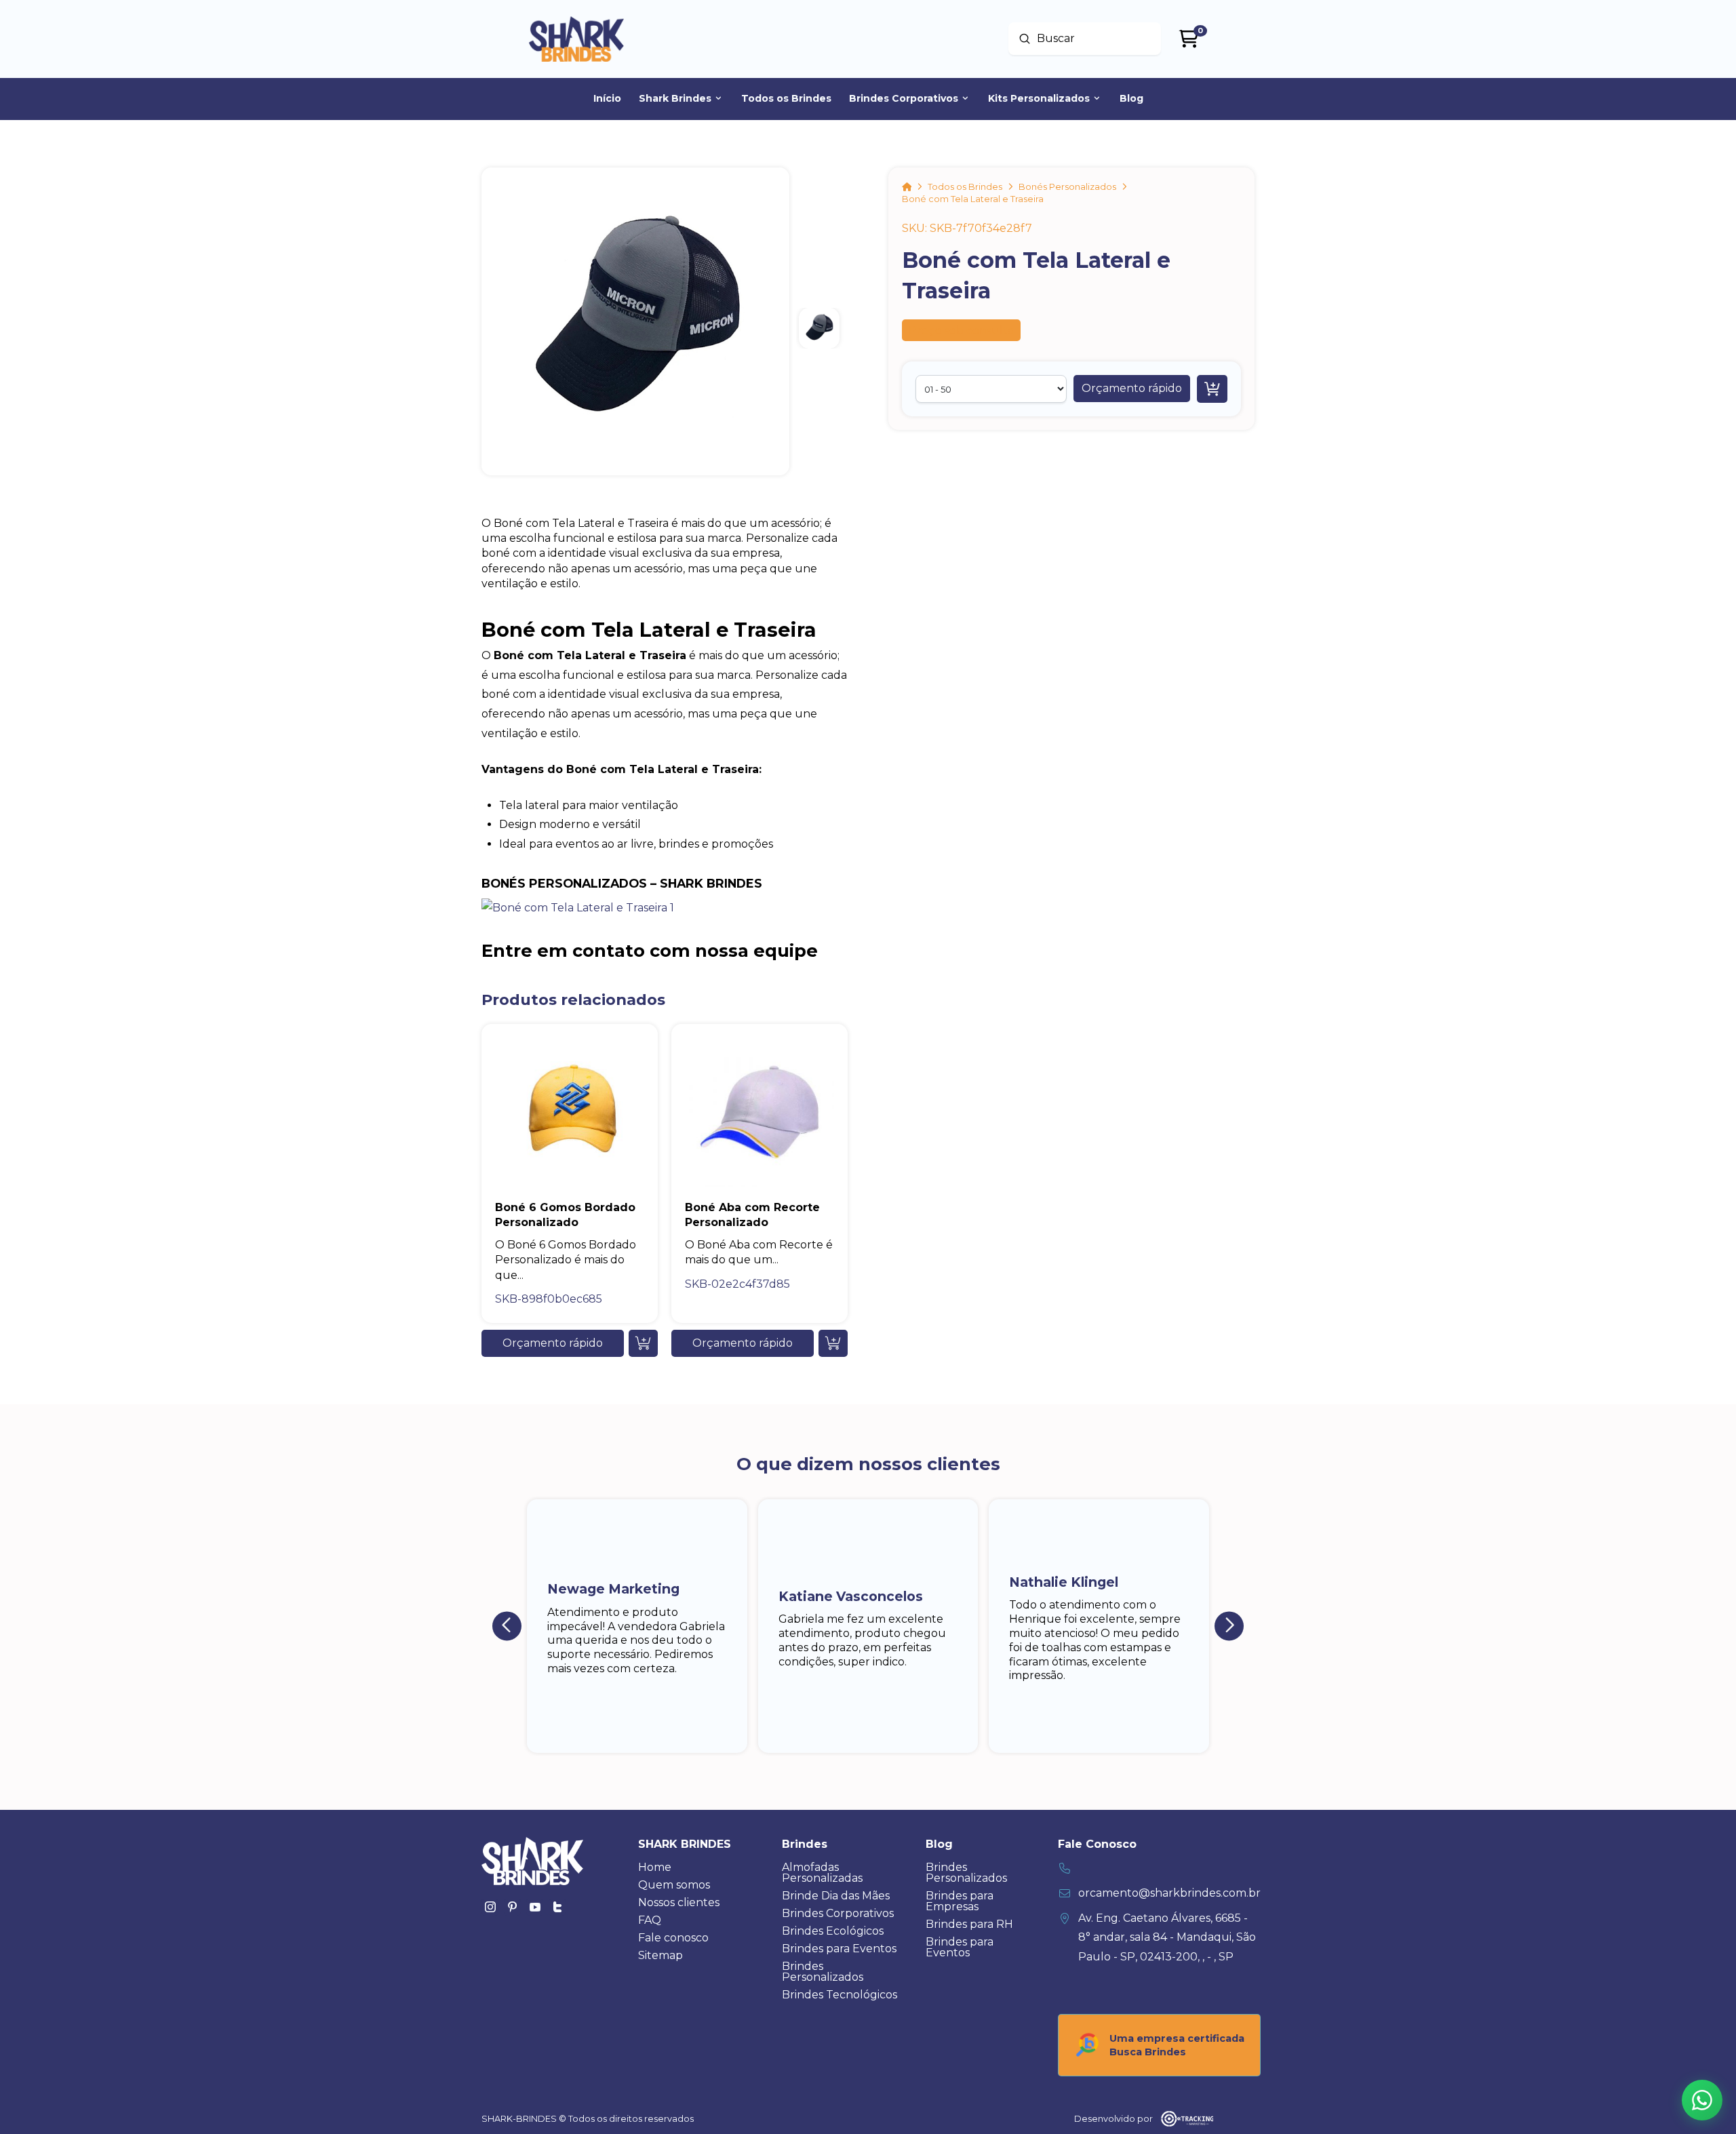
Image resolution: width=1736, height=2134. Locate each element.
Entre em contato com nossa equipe (650, 950)
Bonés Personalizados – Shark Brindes (622, 883)
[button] (1132, 389)
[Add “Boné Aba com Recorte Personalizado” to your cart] (833, 1343)
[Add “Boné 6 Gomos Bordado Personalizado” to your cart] (643, 1343)
